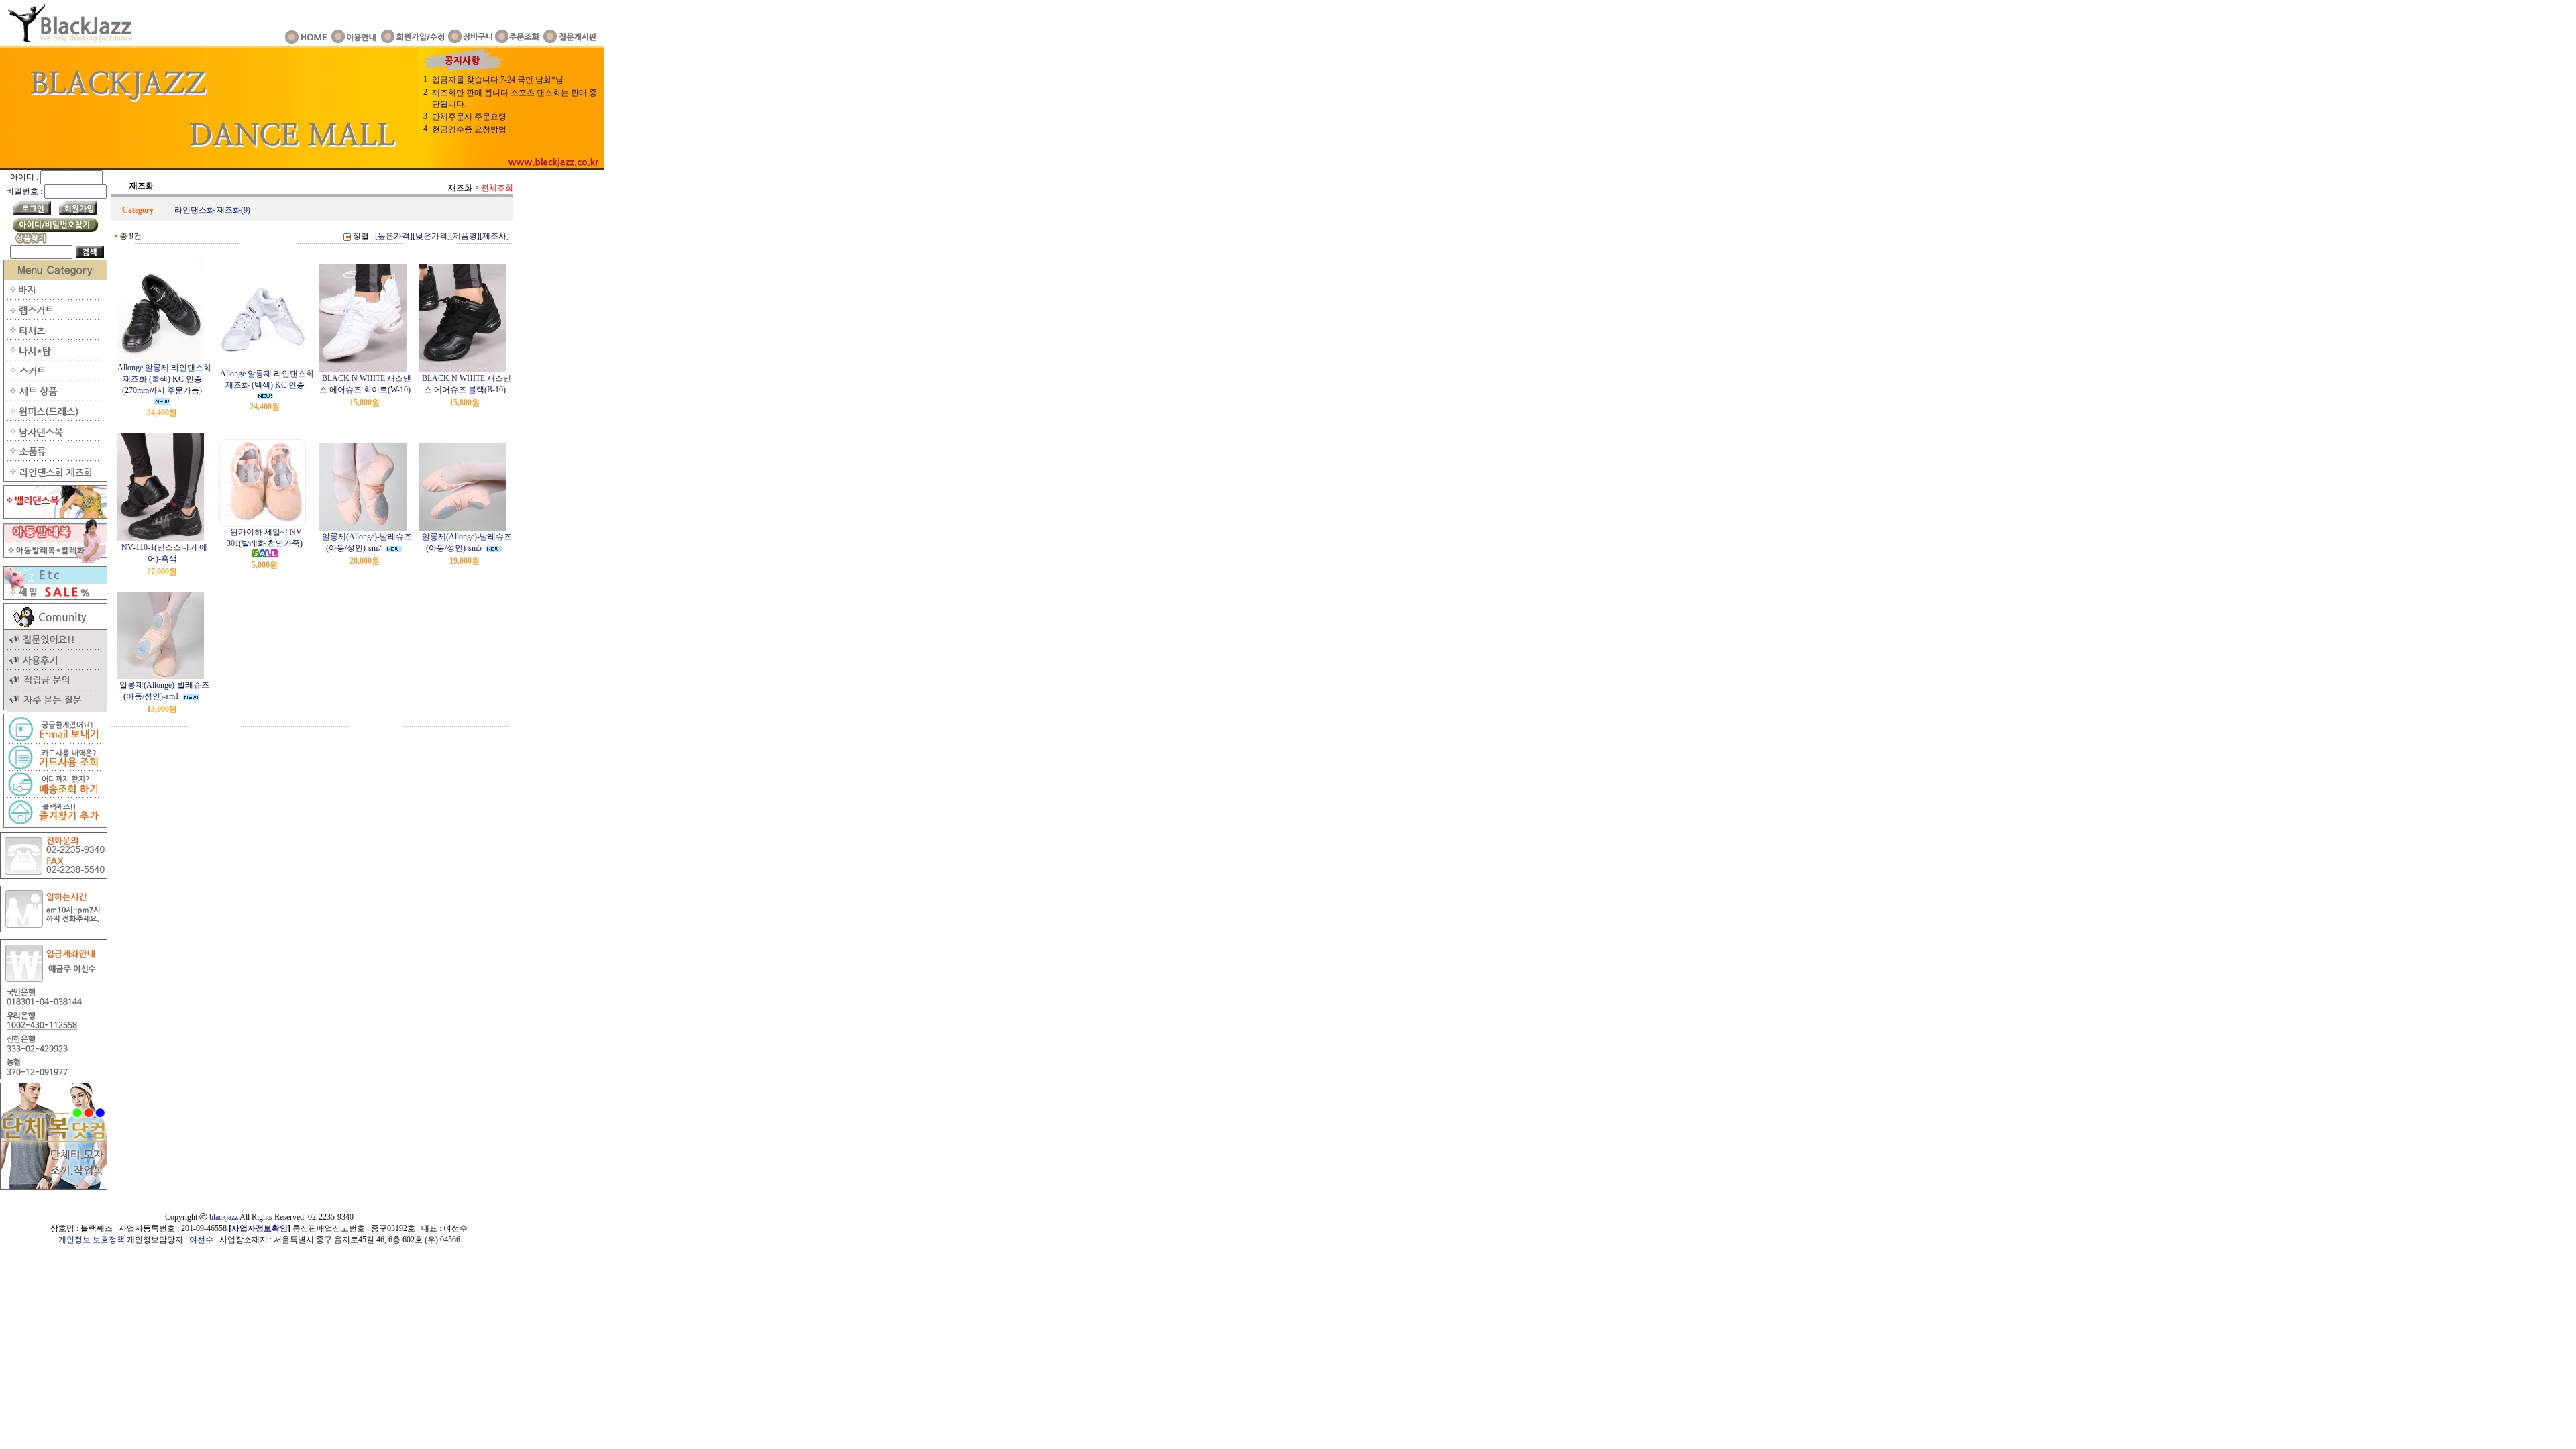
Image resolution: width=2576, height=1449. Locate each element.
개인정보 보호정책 (92, 1240)
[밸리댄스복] (54, 516)
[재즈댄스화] (54, 479)
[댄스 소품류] (54, 458)
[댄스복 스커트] (54, 378)
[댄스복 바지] (54, 297)
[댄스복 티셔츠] (54, 337)
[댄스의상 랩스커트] (54, 317)
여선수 (201, 1240)
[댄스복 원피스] (54, 418)
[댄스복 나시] (54, 358)
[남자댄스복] (54, 438)
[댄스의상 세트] (54, 398)
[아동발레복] (54, 560)
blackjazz (224, 1217)
